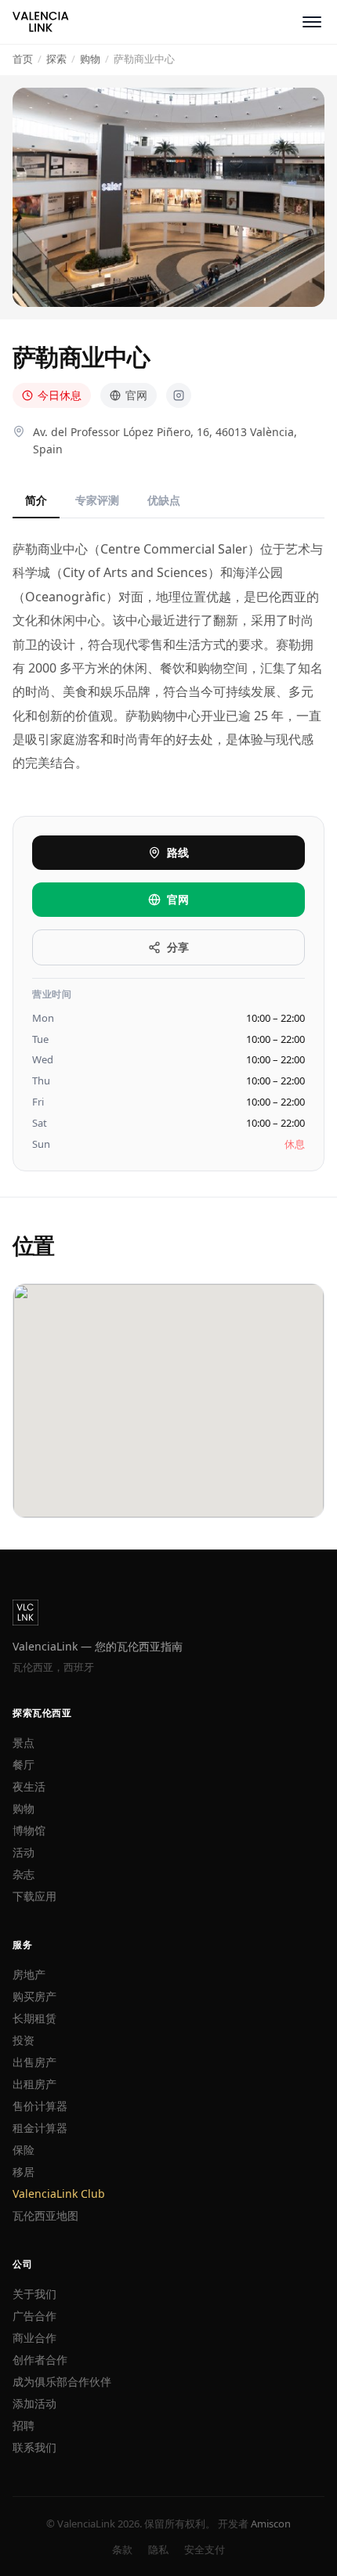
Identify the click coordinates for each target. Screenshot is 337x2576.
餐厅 (24, 1764)
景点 (24, 1743)
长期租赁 (34, 2018)
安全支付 (205, 2549)
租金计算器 (40, 2128)
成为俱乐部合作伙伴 (62, 2381)
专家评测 (97, 500)
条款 (122, 2549)
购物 (24, 1808)
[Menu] (312, 22)
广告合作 (34, 2316)
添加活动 (34, 2403)
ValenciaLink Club (59, 2194)
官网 (136, 395)
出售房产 (34, 2062)
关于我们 (34, 2294)
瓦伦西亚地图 (45, 2215)
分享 (178, 947)
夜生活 (29, 1786)
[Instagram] (179, 395)
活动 (24, 1852)
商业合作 (34, 2338)
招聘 (24, 2425)
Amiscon (271, 2524)
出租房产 (34, 2084)
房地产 (29, 1974)
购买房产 (34, 1996)
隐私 (158, 2549)
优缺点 (164, 500)
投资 (24, 2040)
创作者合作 (40, 2360)
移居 (24, 2172)
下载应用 (34, 1896)
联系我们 (34, 2447)
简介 (36, 500)
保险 (24, 2150)
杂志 (24, 1874)
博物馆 (29, 1830)
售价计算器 (40, 2106)
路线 (178, 852)
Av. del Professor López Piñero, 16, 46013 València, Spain (165, 440)
